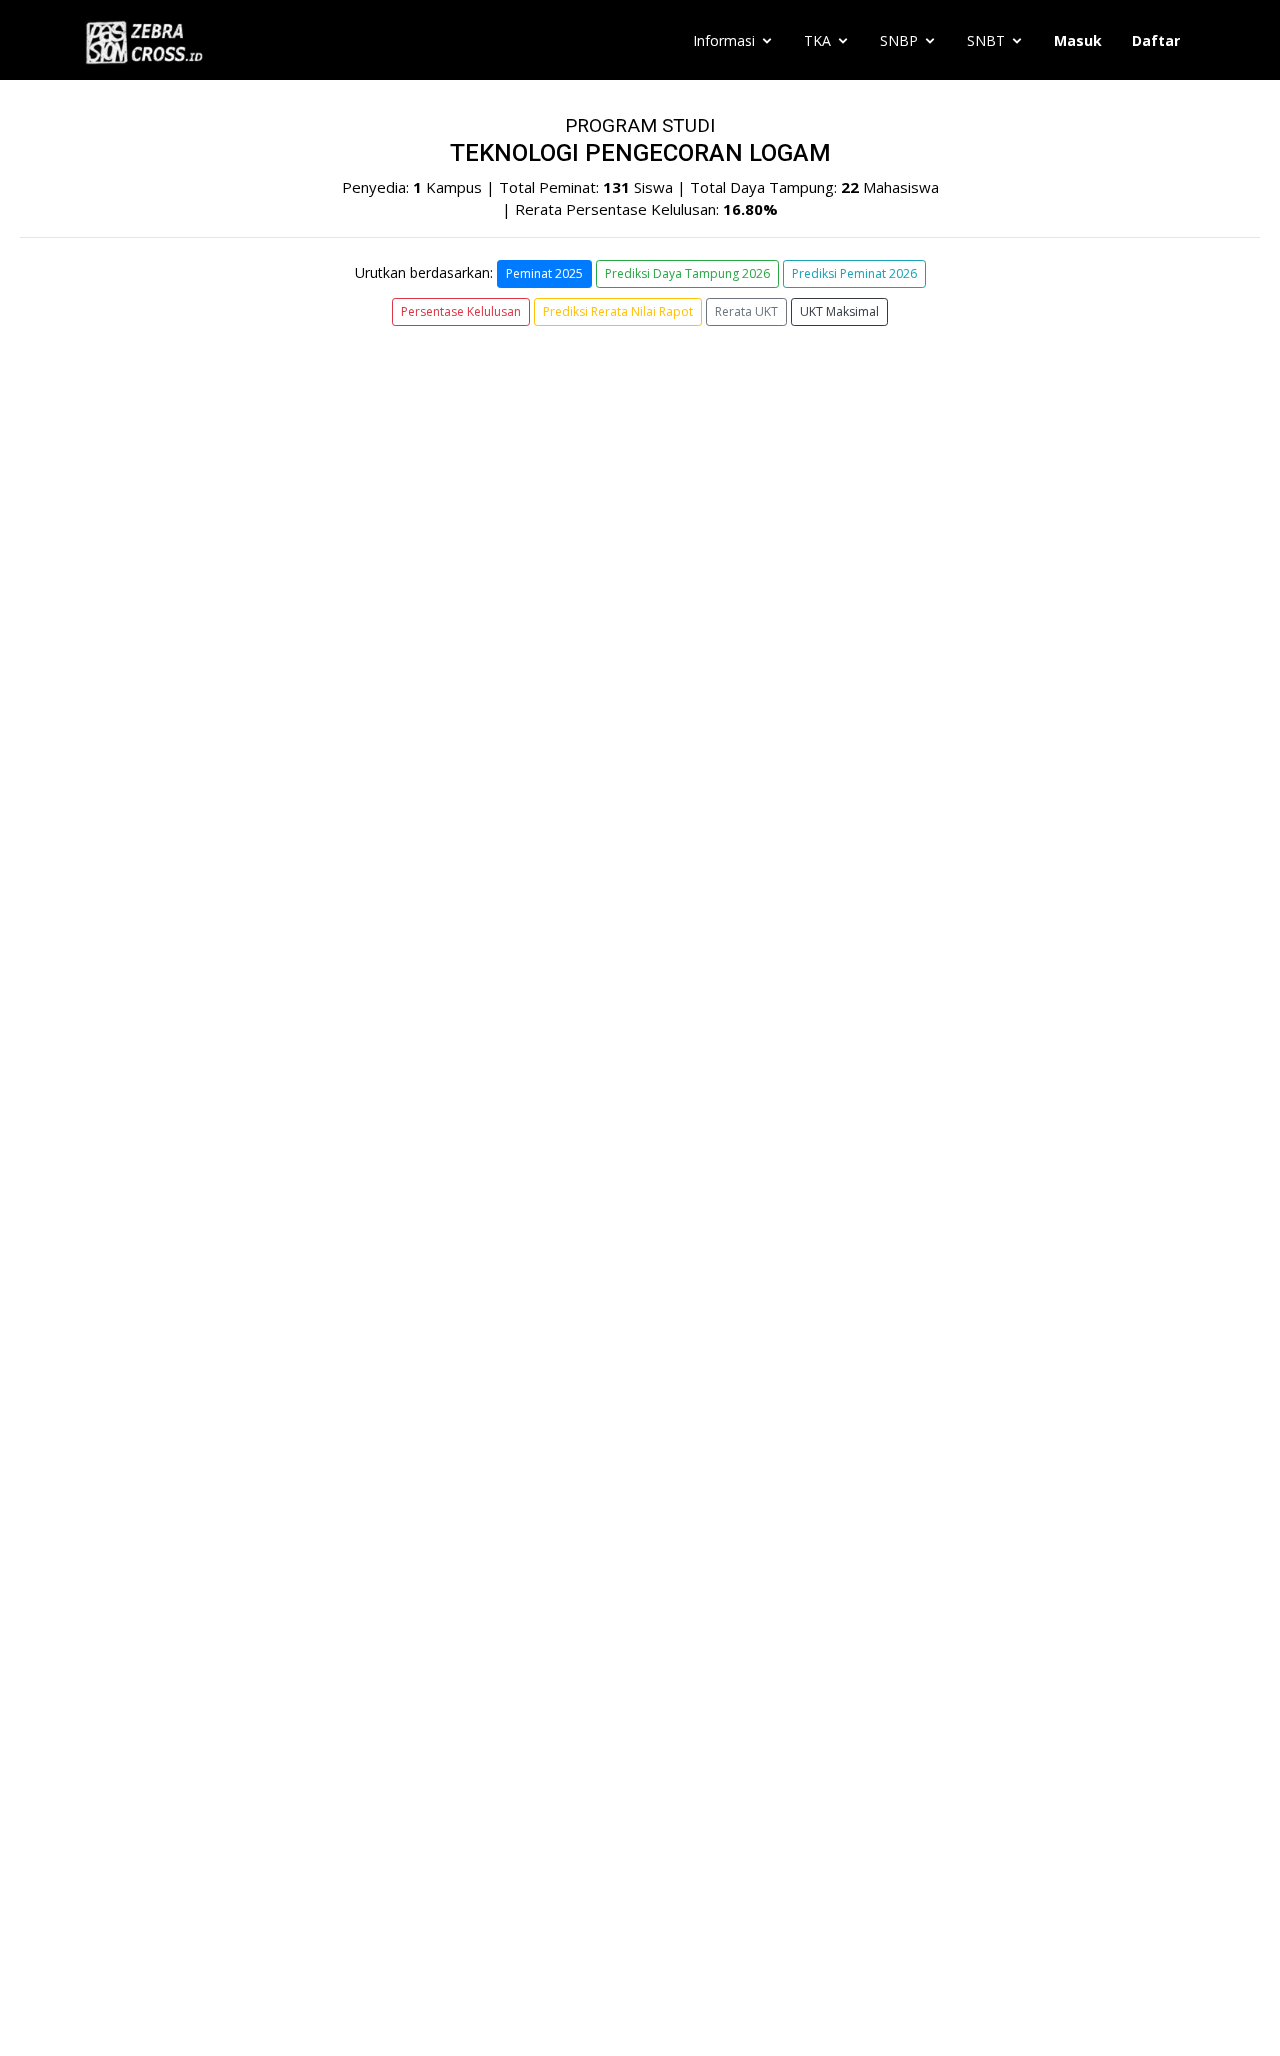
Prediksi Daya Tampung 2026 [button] (687, 273)
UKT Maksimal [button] (839, 311)
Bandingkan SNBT (160, 1723)
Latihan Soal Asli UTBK (175, 1609)
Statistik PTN (143, 1647)
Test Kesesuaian (154, 1571)
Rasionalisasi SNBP (163, 1685)
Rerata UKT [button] (746, 311)
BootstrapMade (679, 2016)
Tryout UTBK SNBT (164, 1761)
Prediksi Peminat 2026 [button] (854, 273)
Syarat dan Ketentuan (155, 1853)
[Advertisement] (640, 1299)
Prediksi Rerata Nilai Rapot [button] (618, 311)
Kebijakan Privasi (139, 1874)
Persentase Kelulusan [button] (461, 311)
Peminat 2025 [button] (544, 273)
